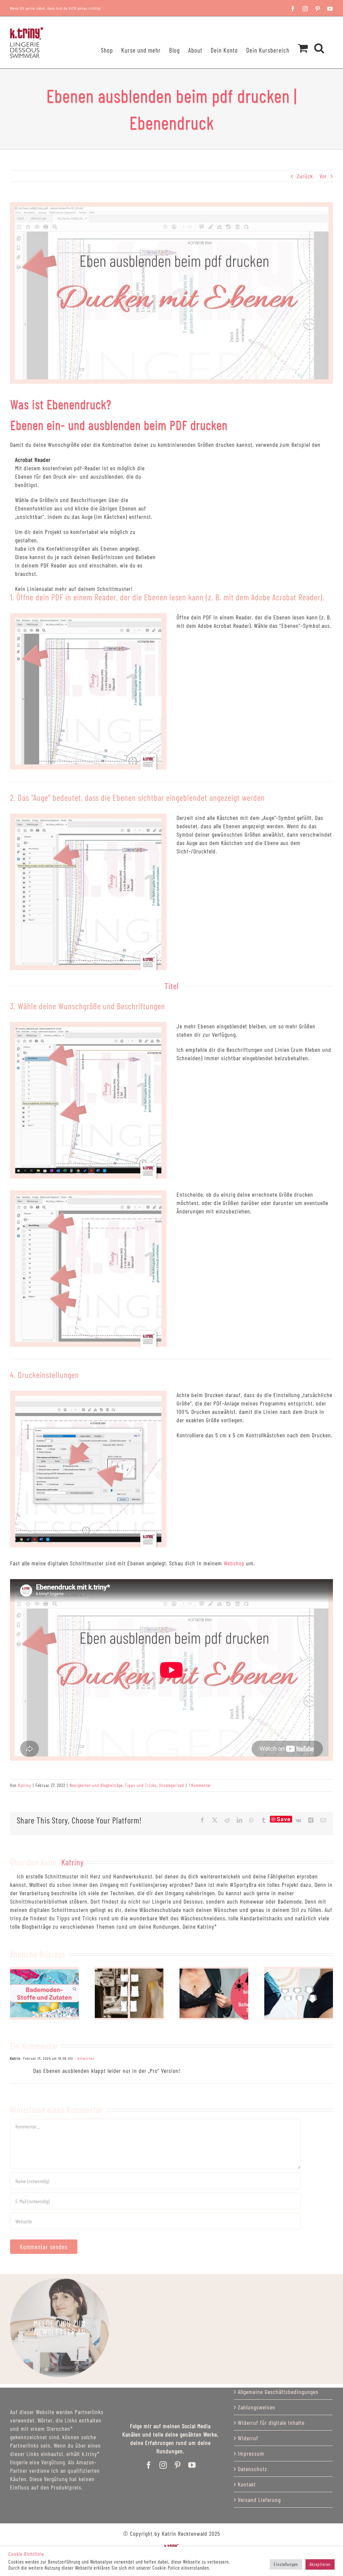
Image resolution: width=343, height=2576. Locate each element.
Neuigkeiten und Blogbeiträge (96, 1785)
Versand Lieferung (259, 2500)
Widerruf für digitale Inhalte (271, 2422)
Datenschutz (253, 2469)
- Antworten (84, 2058)
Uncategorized (171, 1785)
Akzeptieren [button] (320, 2564)
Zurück (305, 176)
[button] (319, 39)
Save (284, 1819)
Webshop (234, 1563)
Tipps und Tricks (141, 1785)
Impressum (251, 2453)
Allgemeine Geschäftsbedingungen (278, 2392)
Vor (323, 176)
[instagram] (163, 2465)
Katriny (25, 1785)
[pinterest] (178, 2465)
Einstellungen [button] (286, 2564)
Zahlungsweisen (257, 2407)
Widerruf (248, 2438)
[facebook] (149, 2465)
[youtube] (192, 2465)
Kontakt (247, 2484)
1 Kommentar (200, 1785)
